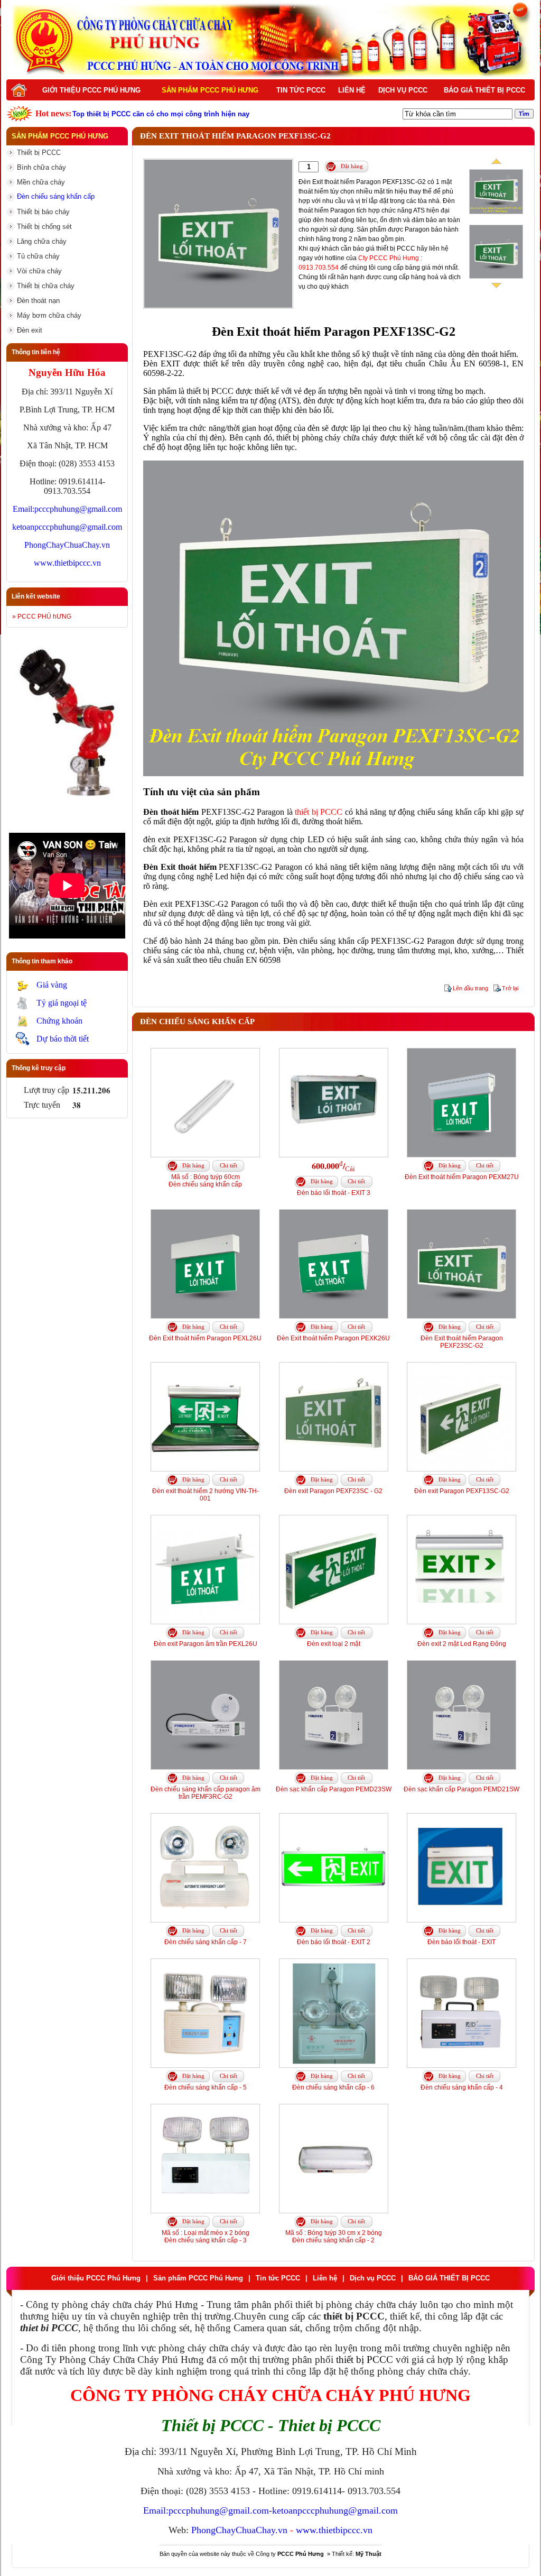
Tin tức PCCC (301, 90)
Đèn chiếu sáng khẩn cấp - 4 (462, 2087)
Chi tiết (228, 1165)
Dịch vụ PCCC (403, 90)
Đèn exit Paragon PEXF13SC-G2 (462, 1491)
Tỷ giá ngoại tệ (62, 1003)
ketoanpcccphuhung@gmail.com (67, 527)
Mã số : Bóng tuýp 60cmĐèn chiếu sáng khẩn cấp (205, 1181)
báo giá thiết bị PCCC (384, 249)
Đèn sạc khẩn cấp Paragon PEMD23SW (334, 1789)
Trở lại (510, 988)
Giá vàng (52, 985)
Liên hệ (352, 90)
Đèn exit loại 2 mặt (334, 1644)
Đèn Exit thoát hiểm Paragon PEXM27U (462, 1177)
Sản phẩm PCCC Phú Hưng (210, 90)
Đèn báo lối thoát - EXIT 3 (334, 1193)
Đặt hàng (352, 166)
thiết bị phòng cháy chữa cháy (327, 438)
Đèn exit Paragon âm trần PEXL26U (206, 1644)
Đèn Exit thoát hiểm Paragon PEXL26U (205, 1338)
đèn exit (157, 839)
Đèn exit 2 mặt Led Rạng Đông (462, 1644)
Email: (24, 509)
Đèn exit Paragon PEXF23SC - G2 (333, 1491)
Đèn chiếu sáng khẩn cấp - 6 (333, 2087)
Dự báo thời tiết (63, 1039)
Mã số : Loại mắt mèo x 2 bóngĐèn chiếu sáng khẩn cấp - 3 (206, 2237)
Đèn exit (158, 904)
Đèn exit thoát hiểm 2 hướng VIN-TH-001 (206, 1495)
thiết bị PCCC (319, 812)
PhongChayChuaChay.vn (67, 545)
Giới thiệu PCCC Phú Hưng (91, 90)
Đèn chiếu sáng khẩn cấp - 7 (206, 1942)
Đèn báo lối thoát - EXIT (461, 1942)
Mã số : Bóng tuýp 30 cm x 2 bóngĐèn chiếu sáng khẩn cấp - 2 (334, 2237)
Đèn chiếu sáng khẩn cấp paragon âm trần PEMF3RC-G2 (206, 1793)
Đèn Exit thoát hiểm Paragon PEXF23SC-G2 (462, 1342)
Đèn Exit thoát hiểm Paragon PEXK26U (333, 1338)
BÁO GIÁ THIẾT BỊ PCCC (484, 90)
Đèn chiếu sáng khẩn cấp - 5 (206, 2087)
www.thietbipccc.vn (67, 563)
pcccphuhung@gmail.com (78, 509)
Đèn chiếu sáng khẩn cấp (326, 941)
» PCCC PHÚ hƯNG (42, 617)
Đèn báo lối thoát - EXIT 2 (334, 1942)
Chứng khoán (59, 1021)
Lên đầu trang (470, 988)
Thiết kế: (357, 2554)
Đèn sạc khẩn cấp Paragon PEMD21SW (461, 1789)
